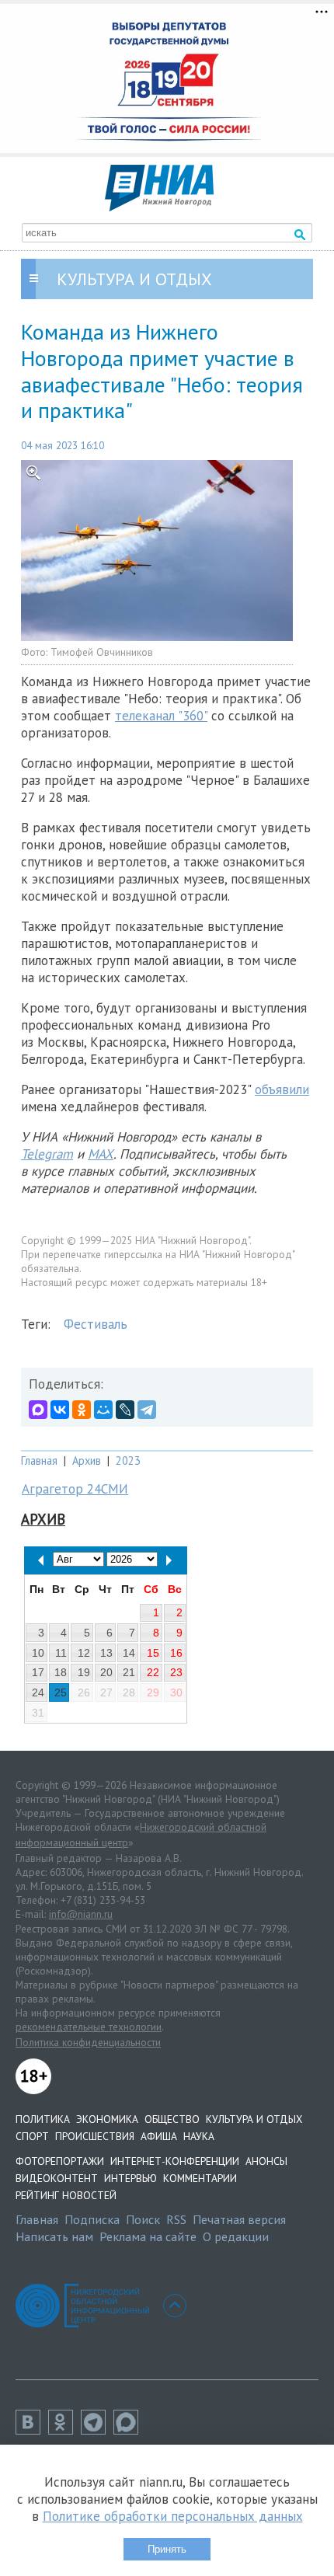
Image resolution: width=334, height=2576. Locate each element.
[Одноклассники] (82, 1410)
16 (176, 1653)
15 (153, 1653)
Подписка (92, 2219)
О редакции (236, 2236)
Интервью (130, 2178)
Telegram (47, 1154)
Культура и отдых (254, 2119)
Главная (39, 1461)
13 (106, 1653)
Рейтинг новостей (66, 2195)
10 (38, 1653)
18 (61, 1672)
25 (61, 1692)
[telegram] (97, 2430)
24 (38, 1692)
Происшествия (95, 2136)
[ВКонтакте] (60, 1410)
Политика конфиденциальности (88, 2042)
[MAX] (38, 1410)
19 (84, 1672)
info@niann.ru (81, 1914)
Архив (87, 1461)
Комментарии (200, 2178)
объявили (282, 1089)
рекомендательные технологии (89, 2027)
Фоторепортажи (60, 2161)
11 (61, 1653)
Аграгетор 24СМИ (75, 1489)
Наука (199, 2136)
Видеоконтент (57, 2178)
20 (106, 1672)
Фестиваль (96, 1324)
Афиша (159, 2136)
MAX (101, 1154)
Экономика (107, 2119)
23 (176, 1672)
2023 (128, 1461)
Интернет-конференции (175, 2161)
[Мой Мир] (103, 1410)
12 (84, 1653)
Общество (172, 2119)
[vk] (32, 2430)
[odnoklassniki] (64, 2430)
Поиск (143, 2219)
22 (153, 1672)
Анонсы (266, 2161)
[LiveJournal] (125, 1410)
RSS (176, 2219)
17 (38, 1672)
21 (129, 1672)
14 (129, 1653)
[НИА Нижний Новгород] (159, 207)
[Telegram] (147, 1410)
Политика (43, 2119)
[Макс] (130, 2430)
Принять (167, 2549)
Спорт (32, 2136)
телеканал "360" (161, 716)
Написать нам (54, 2236)
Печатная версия (239, 2219)
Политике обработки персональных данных (173, 2516)
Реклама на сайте (148, 2236)
